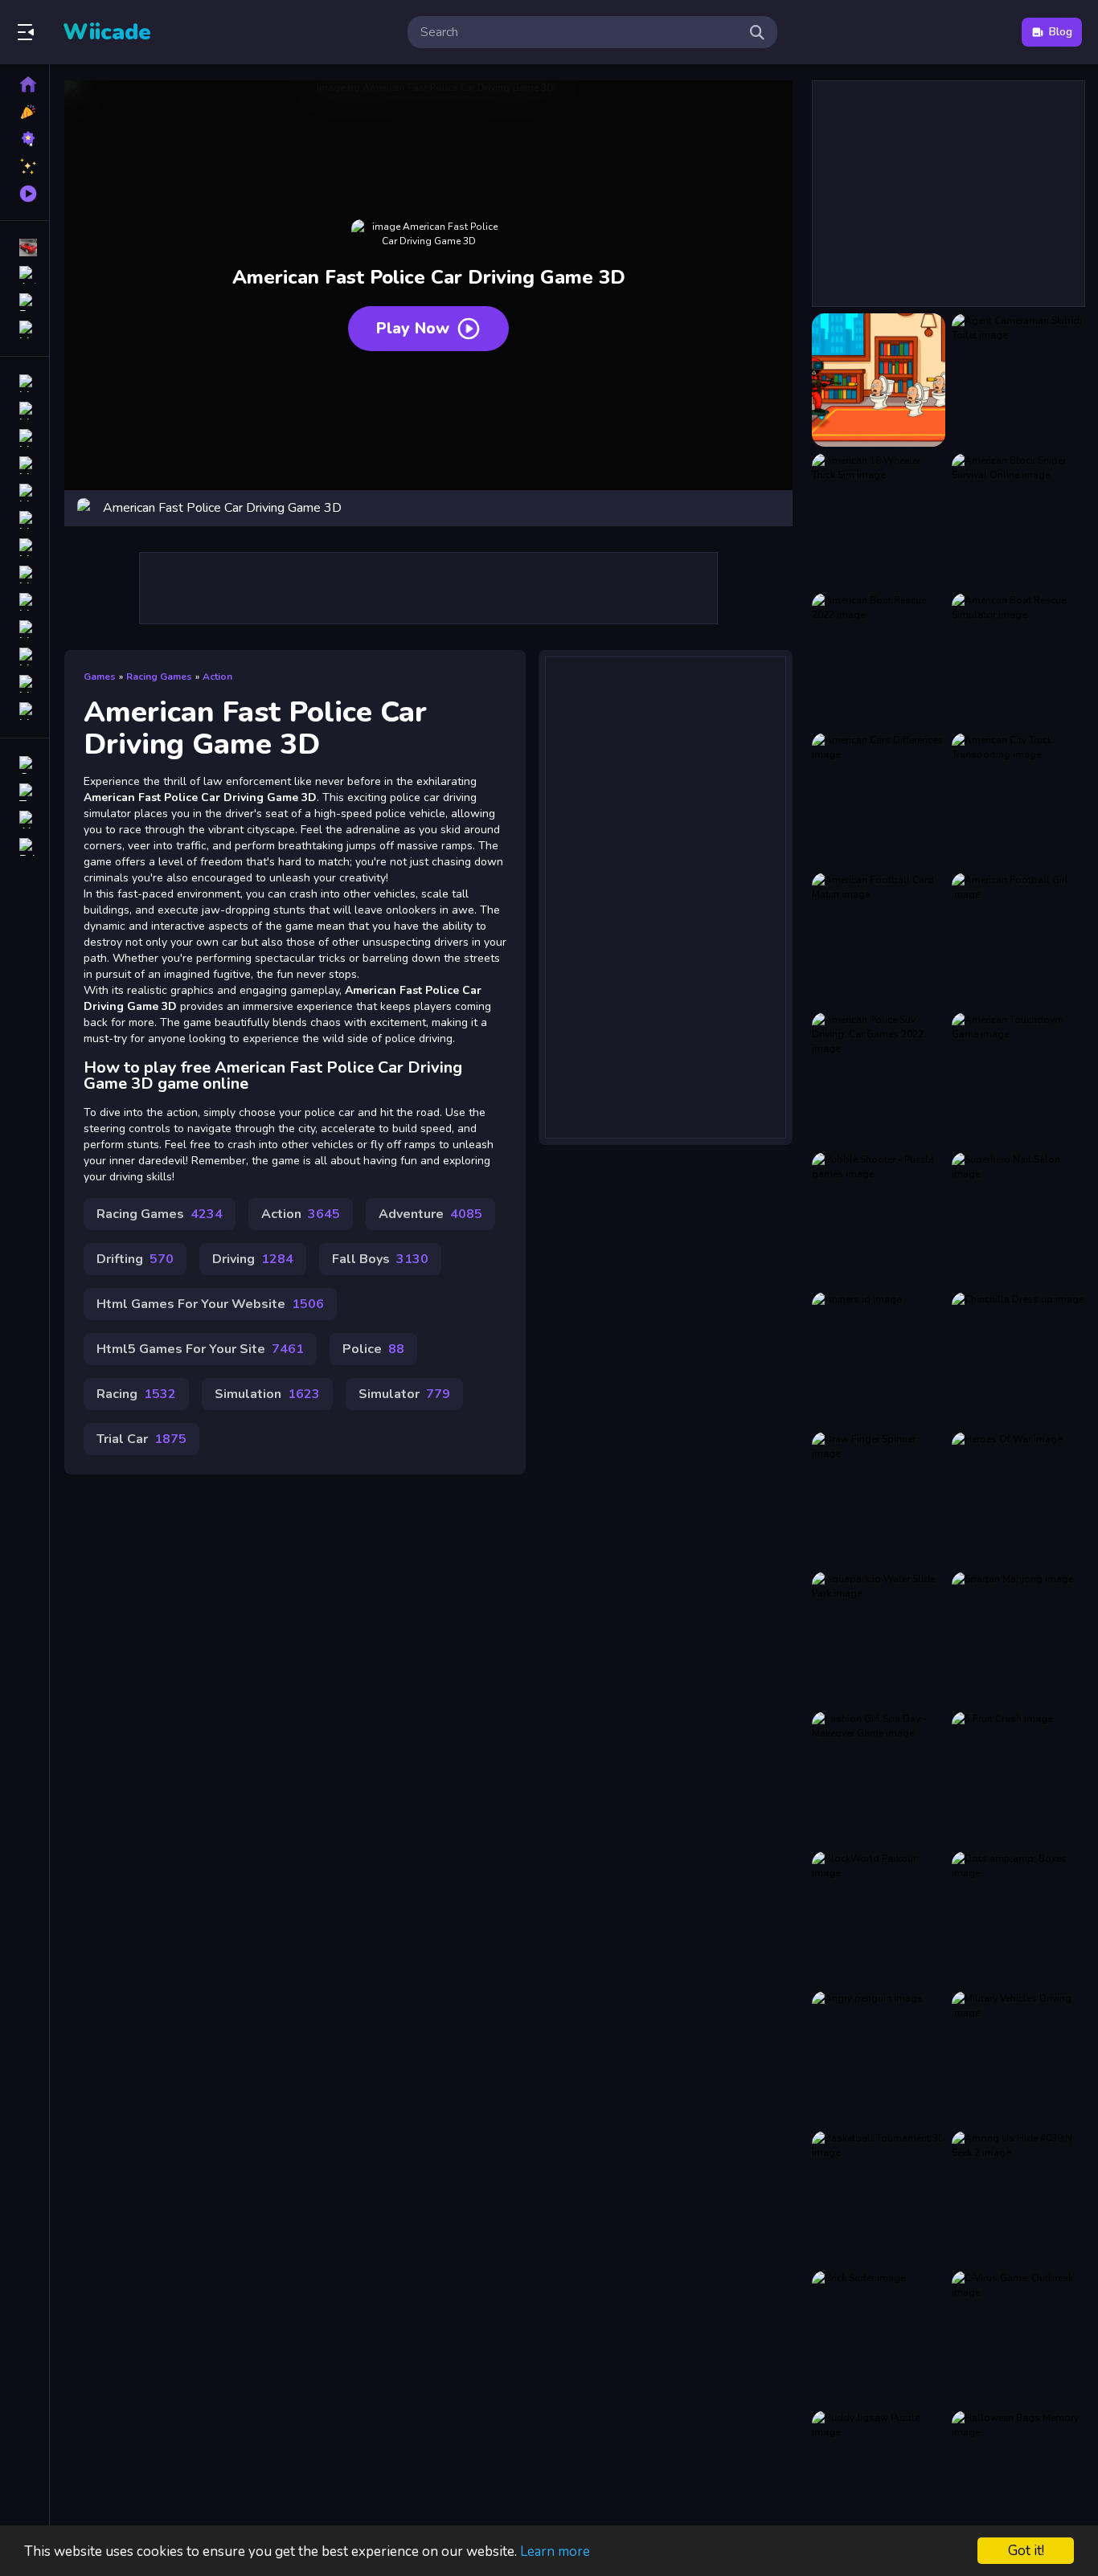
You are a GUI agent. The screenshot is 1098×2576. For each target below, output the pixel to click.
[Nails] (25, 520)
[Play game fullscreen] (772, 508)
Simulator (404, 1394)
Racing (136, 1394)
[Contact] (25, 765)
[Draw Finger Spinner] (879, 1499)
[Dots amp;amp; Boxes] (1018, 1918)
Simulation (267, 1394)
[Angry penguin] (879, 2058)
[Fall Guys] (25, 602)
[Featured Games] (25, 166)
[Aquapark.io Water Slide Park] (879, 1638)
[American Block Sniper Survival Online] (1018, 520)
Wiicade (107, 32)
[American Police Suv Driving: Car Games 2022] (879, 1079)
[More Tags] (25, 711)
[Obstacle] (25, 684)
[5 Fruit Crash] (1018, 1778)
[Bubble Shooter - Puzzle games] (879, 1219)
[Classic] (25, 411)
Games (100, 677)
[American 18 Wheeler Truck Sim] (879, 520)
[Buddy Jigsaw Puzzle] (879, 2477)
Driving (253, 1259)
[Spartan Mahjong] (1018, 1638)
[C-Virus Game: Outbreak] (1018, 2337)
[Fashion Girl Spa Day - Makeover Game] (879, 1778)
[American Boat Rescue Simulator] (1018, 660)
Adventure (430, 1214)
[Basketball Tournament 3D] (879, 2198)
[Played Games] (25, 194)
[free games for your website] (25, 465)
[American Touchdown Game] (1018, 1079)
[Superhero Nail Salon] (1018, 1219)
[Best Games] (25, 139)
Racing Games (159, 677)
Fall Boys (380, 1259)
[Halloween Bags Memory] (1018, 2477)
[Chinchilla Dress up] (1018, 1359)
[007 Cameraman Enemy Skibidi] (879, 380)
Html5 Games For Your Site (200, 1349)
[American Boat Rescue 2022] (879, 660)
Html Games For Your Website (210, 1304)
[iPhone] (25, 438)
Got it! (1026, 2551)
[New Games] (25, 112)
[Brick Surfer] (879, 2337)
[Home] (25, 84)
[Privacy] (25, 847)
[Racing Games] (25, 247)
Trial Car (141, 1439)
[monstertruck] (25, 629)
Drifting (135, 1259)
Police (373, 1349)
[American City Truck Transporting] (1018, 799)
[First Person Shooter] (25, 493)
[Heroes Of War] (1018, 1499)
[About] (25, 820)
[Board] (25, 574)
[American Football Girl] (1018, 939)
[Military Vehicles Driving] (1018, 2058)
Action (217, 677)
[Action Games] (25, 275)
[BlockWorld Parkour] (879, 1918)
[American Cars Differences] (879, 799)
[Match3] (25, 547)
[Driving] (25, 383)
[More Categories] (25, 329)
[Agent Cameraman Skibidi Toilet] (1018, 380)
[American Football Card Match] (879, 939)
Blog (1061, 32)
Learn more (555, 2551)
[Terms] (25, 792)
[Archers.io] (879, 1359)
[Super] (25, 656)
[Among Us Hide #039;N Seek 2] (1018, 2198)
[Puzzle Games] (25, 302)
